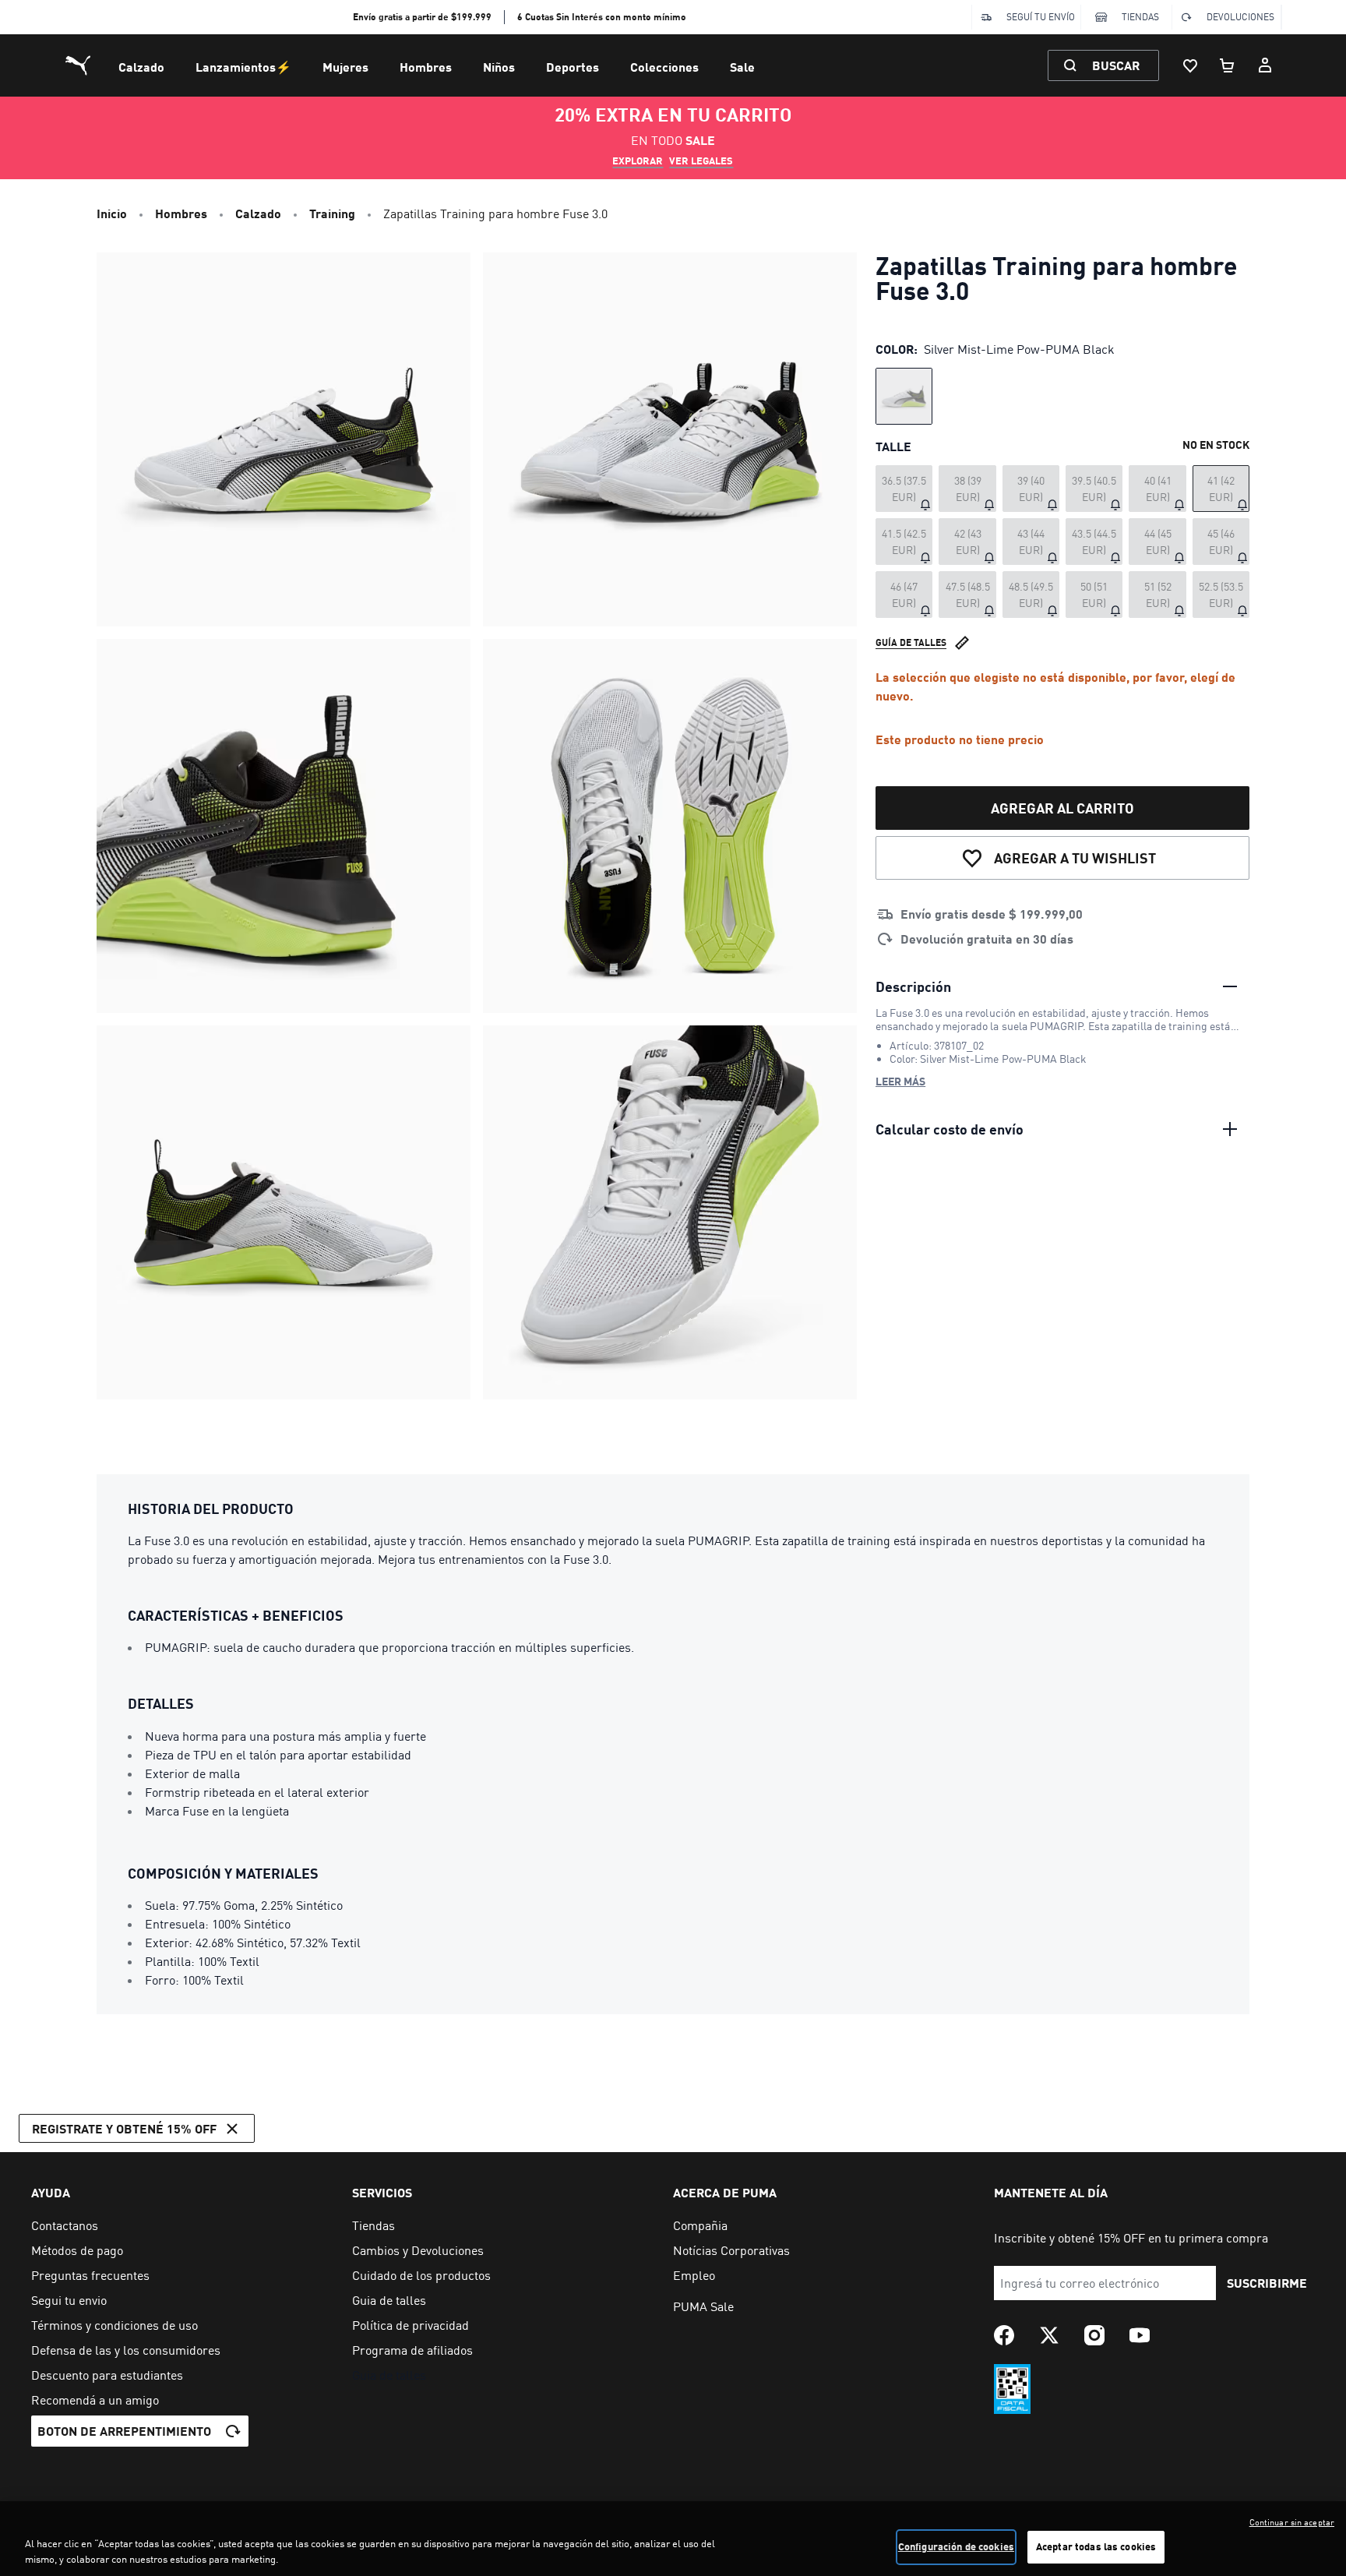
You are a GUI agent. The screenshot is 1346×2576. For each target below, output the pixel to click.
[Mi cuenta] (1265, 65)
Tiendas (1140, 17)
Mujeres (345, 67)
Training (332, 213)
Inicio (112, 213)
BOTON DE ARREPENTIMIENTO (124, 2431)
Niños (499, 67)
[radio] (904, 396)
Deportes (573, 67)
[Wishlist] (1190, 65)
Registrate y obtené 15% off (124, 2128)
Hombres (426, 67)
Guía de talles (911, 642)
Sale (742, 67)
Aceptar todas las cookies (1096, 2546)
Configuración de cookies (956, 2546)
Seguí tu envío (1041, 17)
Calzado (141, 67)
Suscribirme (1267, 2283)
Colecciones (664, 67)
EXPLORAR (638, 161)
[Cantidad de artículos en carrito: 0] (1228, 65)
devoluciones (1240, 17)
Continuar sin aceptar (1292, 2522)
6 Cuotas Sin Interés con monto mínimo (602, 17)
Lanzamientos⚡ (243, 67)
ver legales (701, 161)
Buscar (1116, 65)
